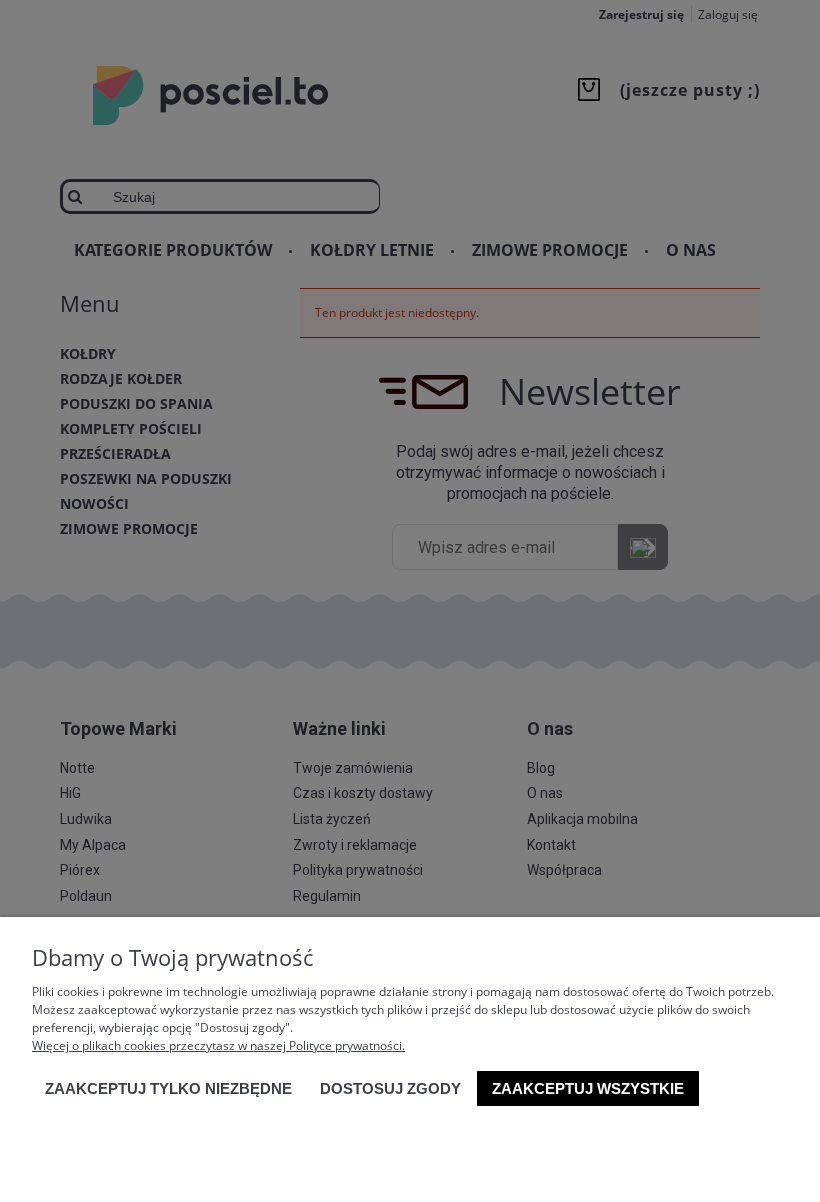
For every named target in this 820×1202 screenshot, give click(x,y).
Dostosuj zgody (390, 1088)
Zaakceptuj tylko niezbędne (168, 1088)
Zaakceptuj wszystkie (588, 1088)
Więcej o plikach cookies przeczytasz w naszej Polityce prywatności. (218, 1045)
